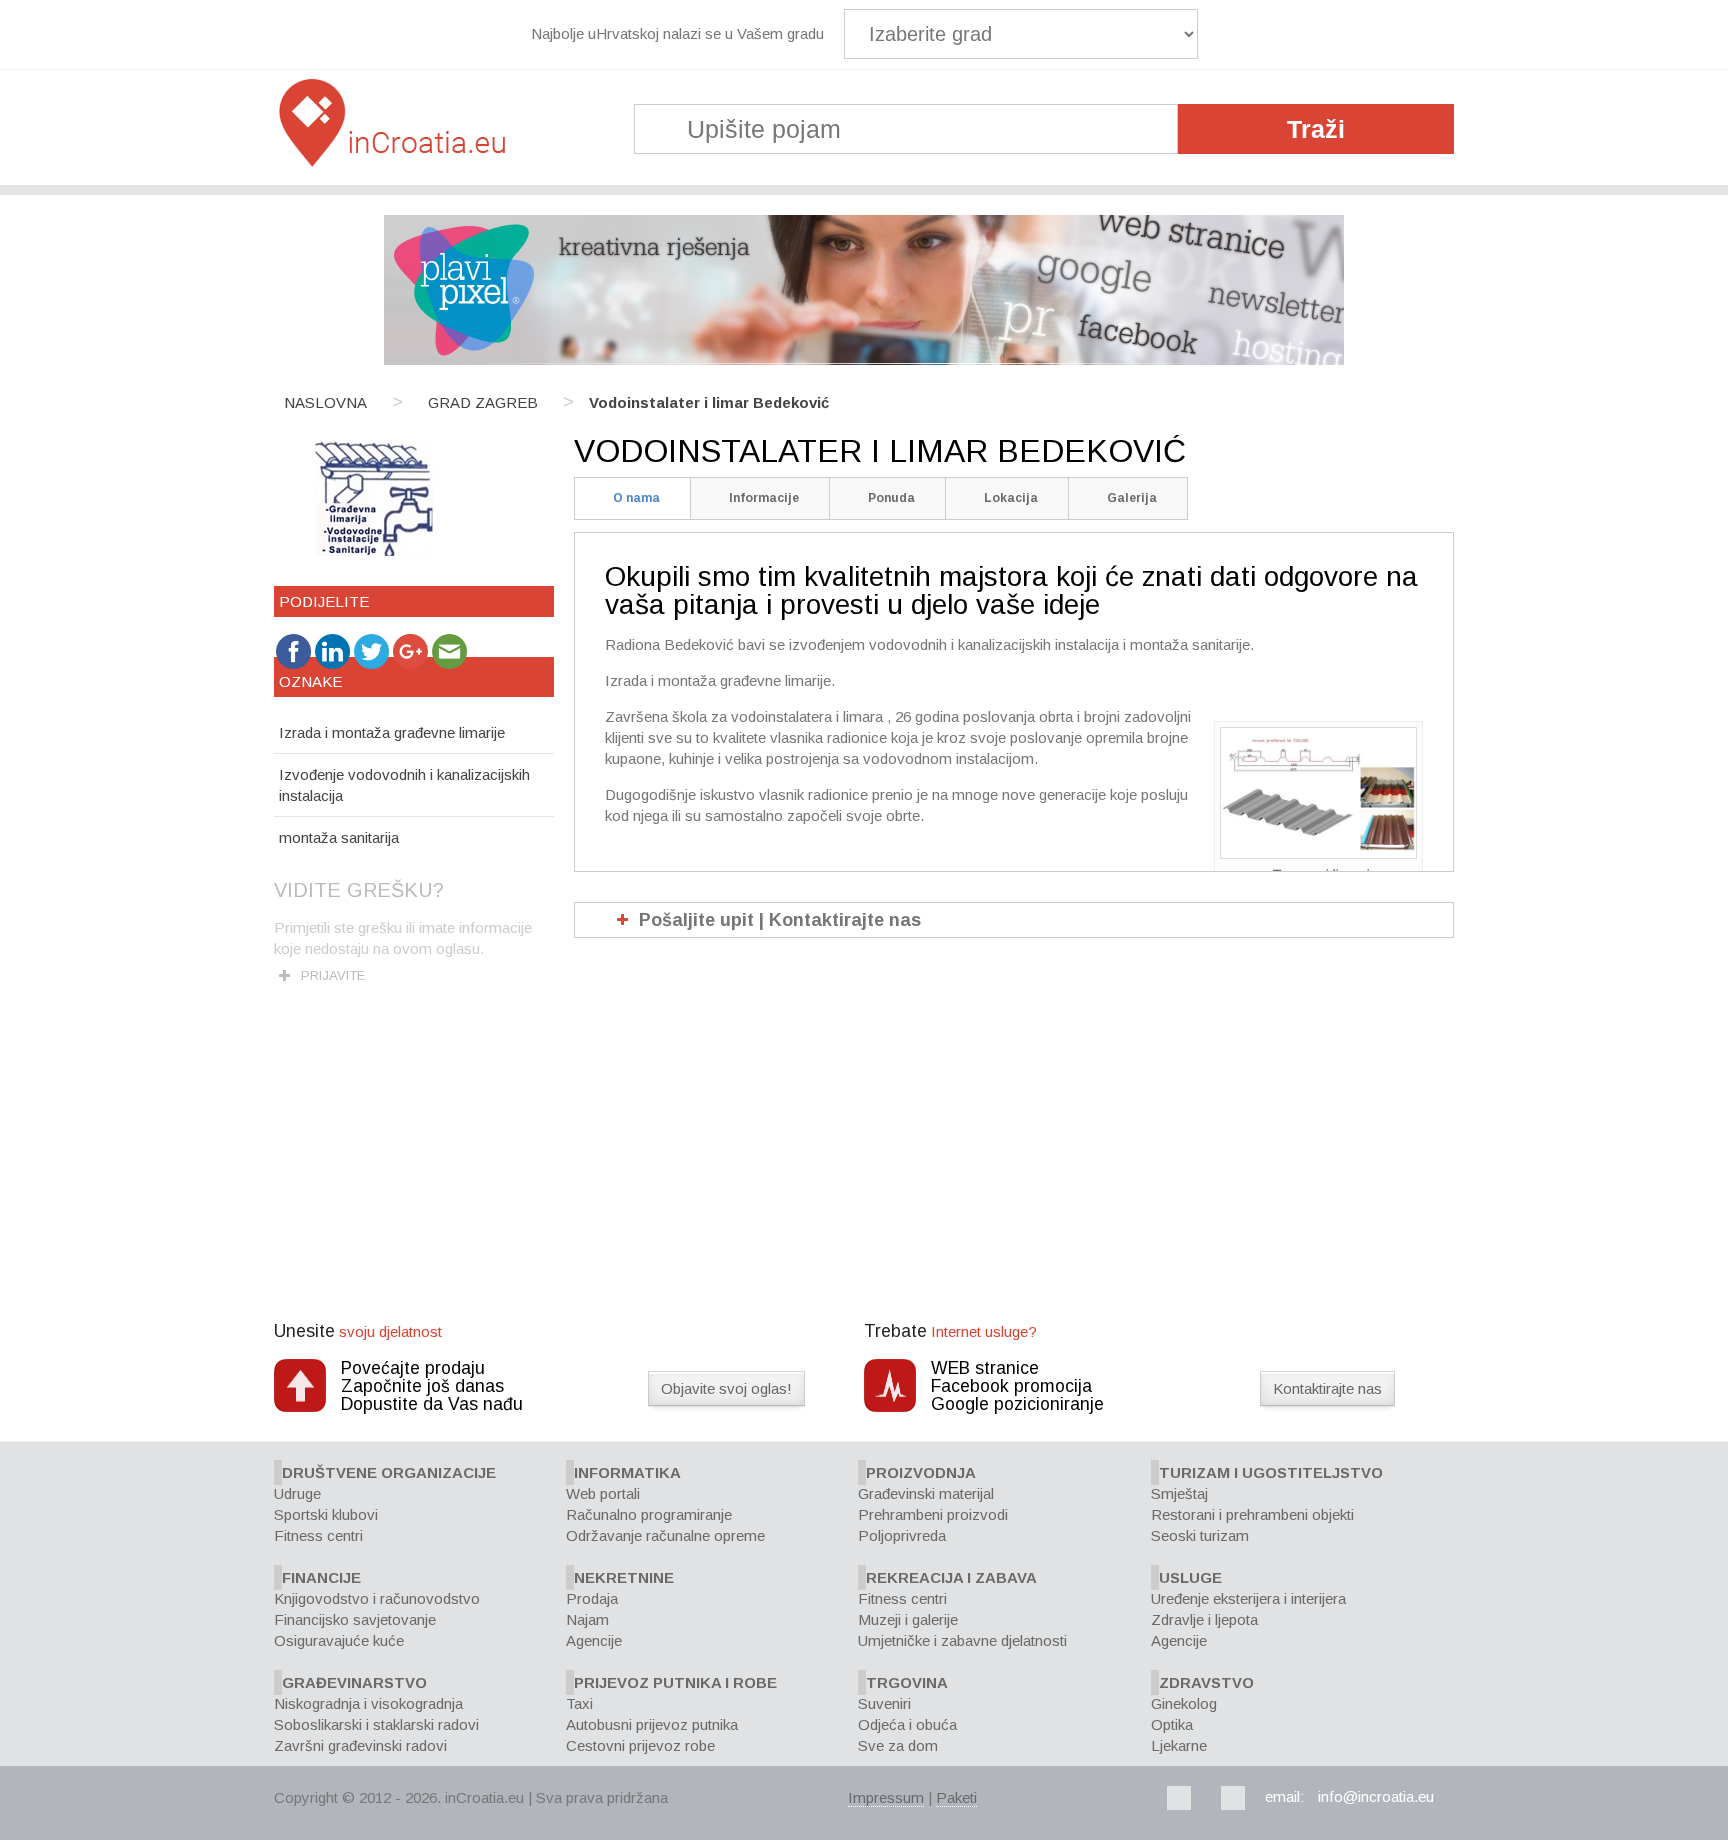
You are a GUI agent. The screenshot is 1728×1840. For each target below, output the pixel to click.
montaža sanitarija (339, 837)
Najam (587, 1619)
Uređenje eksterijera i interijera (1248, 1598)
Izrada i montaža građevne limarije (392, 732)
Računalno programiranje (649, 1514)
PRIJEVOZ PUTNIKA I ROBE (675, 1682)
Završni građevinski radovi (360, 1745)
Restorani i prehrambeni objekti (1252, 1514)
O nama (636, 498)
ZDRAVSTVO (1206, 1682)
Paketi (956, 1797)
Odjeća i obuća (907, 1724)
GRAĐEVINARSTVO (354, 1682)
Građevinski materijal (926, 1493)
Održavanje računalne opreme (665, 1535)
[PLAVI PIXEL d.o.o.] (864, 359)
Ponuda (891, 498)
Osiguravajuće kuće (339, 1640)
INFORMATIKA (627, 1472)
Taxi (579, 1703)
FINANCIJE (321, 1577)
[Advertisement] (864, 1171)
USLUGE (1190, 1577)
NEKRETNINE (624, 1577)
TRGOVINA (907, 1682)
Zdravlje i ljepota (1204, 1619)
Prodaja (592, 1598)
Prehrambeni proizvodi (933, 1514)
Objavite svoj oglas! (726, 1388)
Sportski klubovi (326, 1514)
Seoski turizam (1200, 1535)
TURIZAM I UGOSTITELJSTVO (1271, 1472)
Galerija (1132, 498)
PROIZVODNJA (921, 1472)
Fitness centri (318, 1535)
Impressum (886, 1797)
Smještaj (1179, 1493)
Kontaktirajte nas (1327, 1388)
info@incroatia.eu (1376, 1796)
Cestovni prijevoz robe (640, 1745)
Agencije (594, 1640)
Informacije (764, 498)
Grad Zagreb (483, 402)
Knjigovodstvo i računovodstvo (377, 1598)
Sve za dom (898, 1745)
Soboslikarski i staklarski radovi (376, 1724)
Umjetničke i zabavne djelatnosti (962, 1640)
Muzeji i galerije (908, 1619)
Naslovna (325, 402)
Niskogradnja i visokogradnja (368, 1703)
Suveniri (884, 1703)
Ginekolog (1184, 1703)
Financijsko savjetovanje (355, 1619)
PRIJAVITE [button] (333, 975)
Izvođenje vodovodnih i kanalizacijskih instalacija (404, 785)
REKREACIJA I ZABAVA (951, 1577)
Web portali (603, 1493)
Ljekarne (1179, 1745)
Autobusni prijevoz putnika (652, 1724)
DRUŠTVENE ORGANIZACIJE (389, 1472)
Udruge (297, 1493)
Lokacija (1011, 498)
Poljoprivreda (902, 1535)
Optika (1172, 1724)
